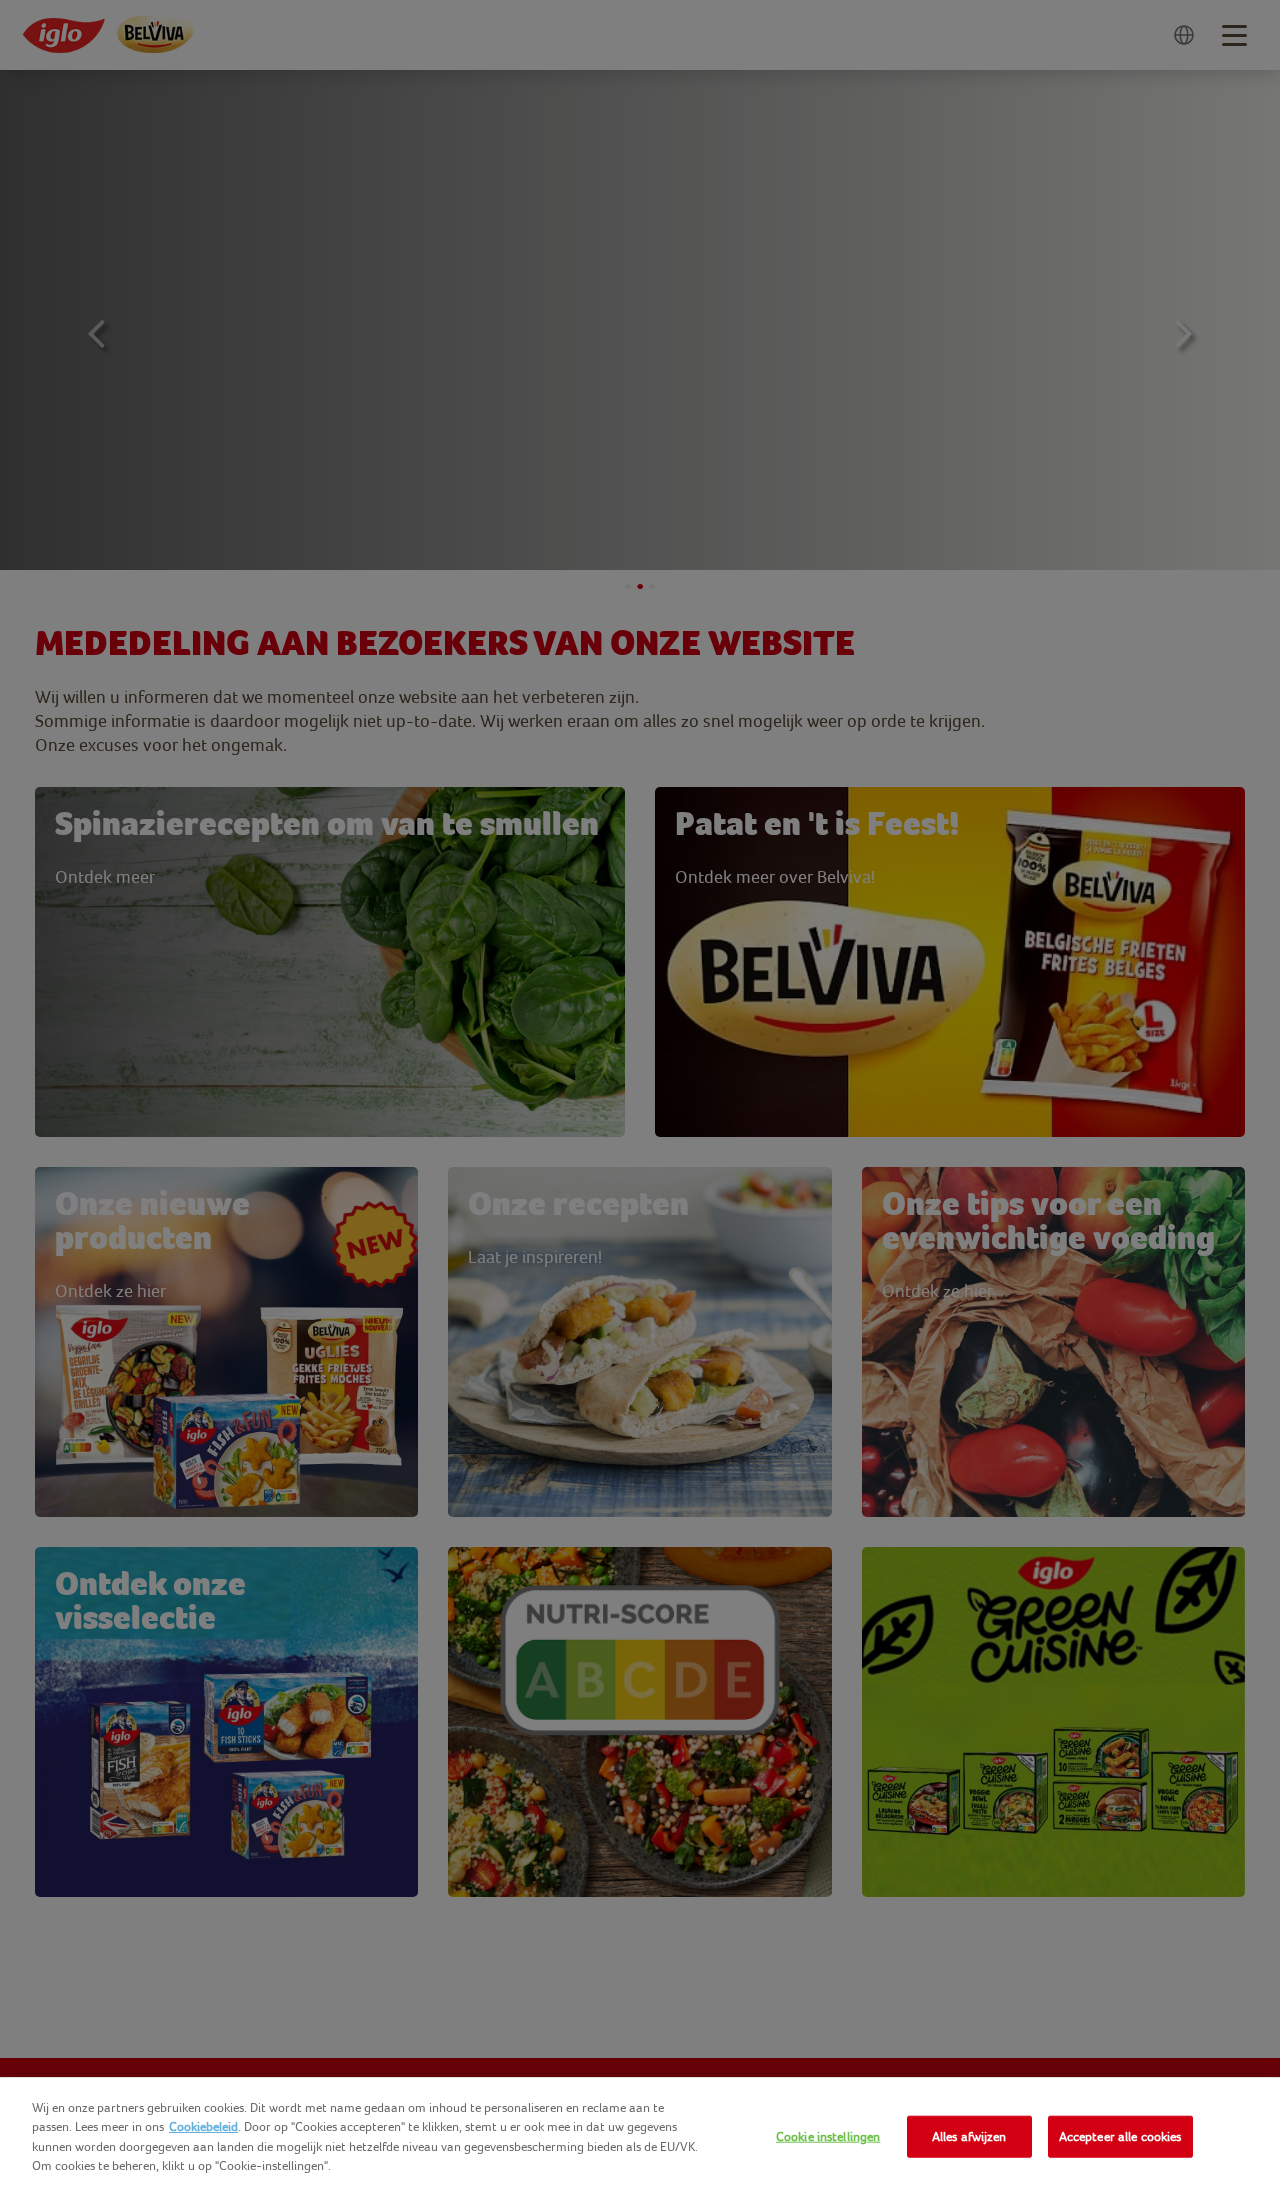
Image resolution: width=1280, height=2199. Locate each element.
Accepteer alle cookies (1120, 2136)
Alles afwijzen (969, 2136)
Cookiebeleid (203, 2126)
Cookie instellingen (828, 2136)
